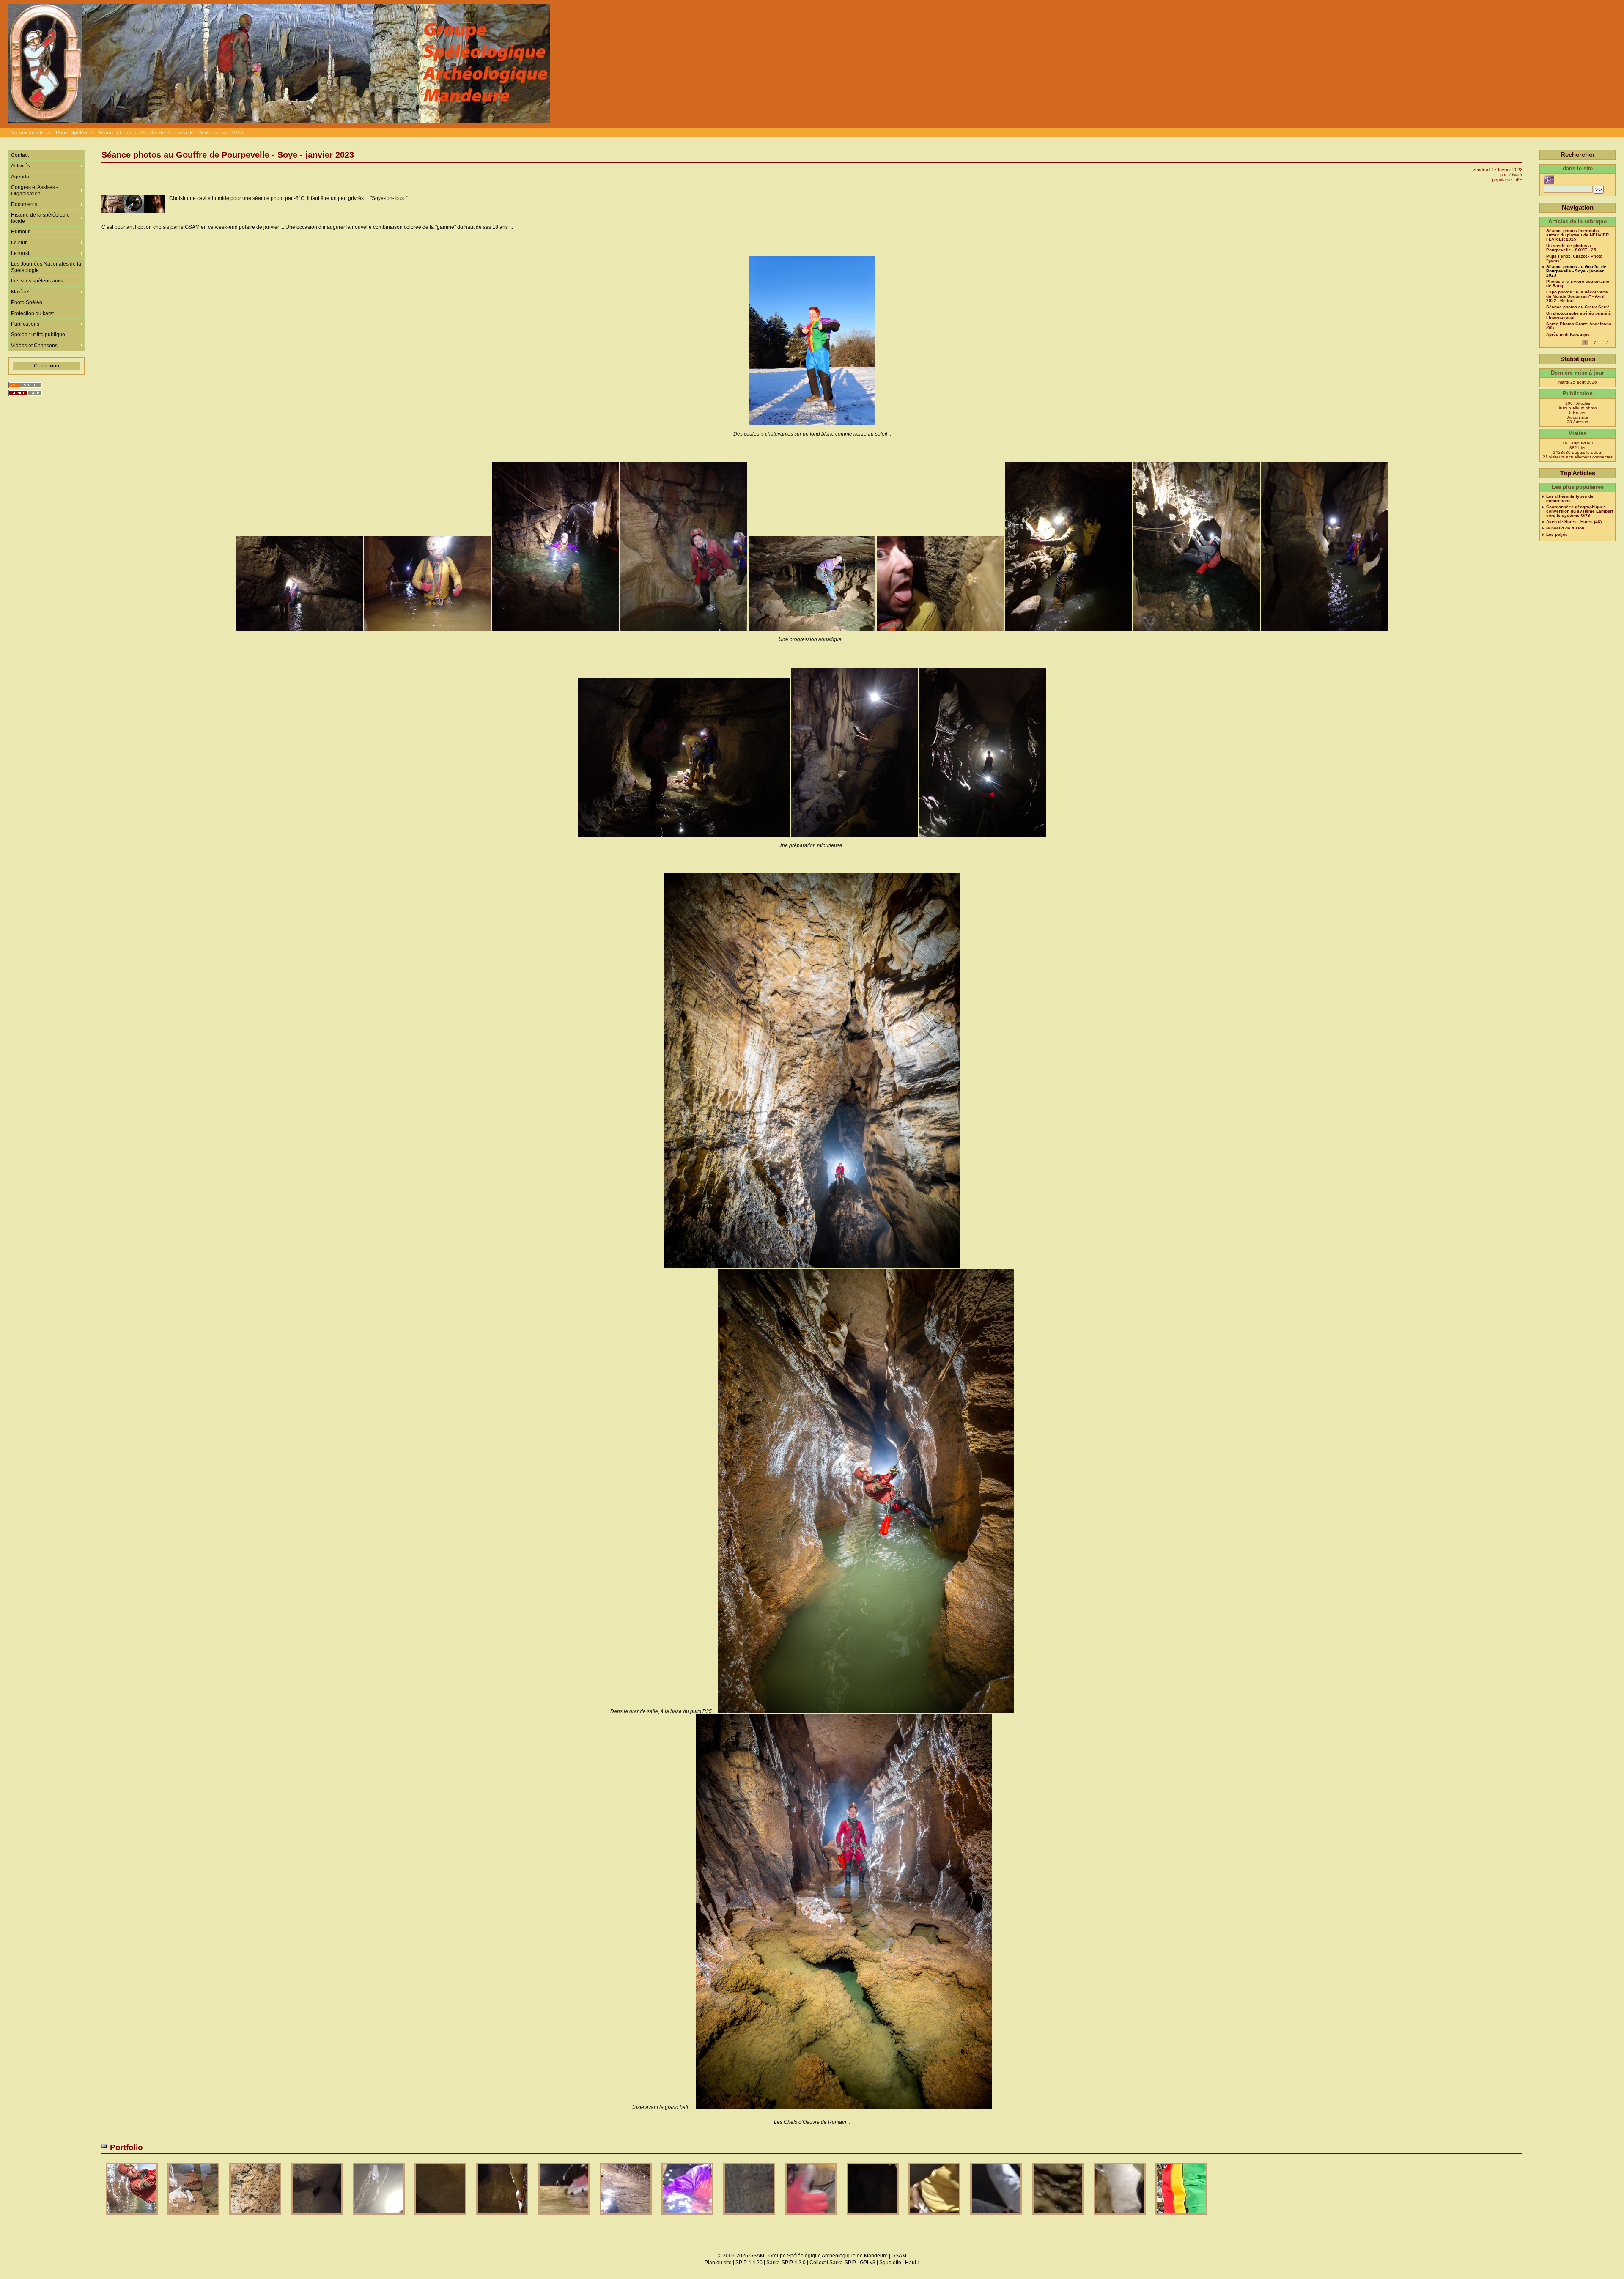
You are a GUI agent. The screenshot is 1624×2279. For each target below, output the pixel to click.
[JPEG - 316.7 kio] (812, 2217)
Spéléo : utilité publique (38, 335)
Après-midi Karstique (1568, 335)
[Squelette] (25, 393)
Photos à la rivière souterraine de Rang (1578, 284)
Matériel (20, 292)
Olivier (1516, 175)
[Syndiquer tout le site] (25, 385)
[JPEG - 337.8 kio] (565, 2217)
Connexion (47, 366)
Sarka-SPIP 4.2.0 (786, 2263)
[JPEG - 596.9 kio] (997, 2217)
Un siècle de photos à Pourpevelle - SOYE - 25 (1571, 248)
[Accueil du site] (279, 64)
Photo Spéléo (71, 133)
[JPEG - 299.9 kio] (1059, 2217)
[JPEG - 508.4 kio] (379, 2217)
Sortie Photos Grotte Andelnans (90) (1579, 326)
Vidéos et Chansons (34, 346)
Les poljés (1557, 535)
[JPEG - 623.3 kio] (1181, 2217)
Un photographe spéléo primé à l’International (1579, 315)
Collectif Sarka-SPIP (833, 2263)
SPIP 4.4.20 (749, 2263)
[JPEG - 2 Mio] (441, 2217)
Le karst (20, 253)
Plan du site (718, 2263)
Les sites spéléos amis (37, 281)
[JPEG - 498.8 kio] (1120, 2217)
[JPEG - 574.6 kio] (688, 2217)
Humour (20, 232)
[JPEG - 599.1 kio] (132, 2217)
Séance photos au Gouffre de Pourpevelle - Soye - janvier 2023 (170, 133)
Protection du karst (32, 313)
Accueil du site (27, 133)
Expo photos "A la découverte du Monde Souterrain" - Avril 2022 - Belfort (1577, 296)
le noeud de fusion (1565, 528)
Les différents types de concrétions (1570, 499)
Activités (21, 166)
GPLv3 (868, 2263)
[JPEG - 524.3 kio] (318, 2217)
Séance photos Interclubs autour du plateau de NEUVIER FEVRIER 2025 (1577, 235)
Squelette (890, 2263)
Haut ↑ (912, 2263)
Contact (20, 155)
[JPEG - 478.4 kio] (750, 2217)
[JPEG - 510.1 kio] (935, 2217)
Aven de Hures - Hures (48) (1574, 522)
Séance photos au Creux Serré (1578, 307)
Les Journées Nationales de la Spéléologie (46, 267)
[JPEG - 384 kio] (626, 2217)
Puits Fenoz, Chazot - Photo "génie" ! (1574, 258)
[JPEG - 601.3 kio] (256, 2217)
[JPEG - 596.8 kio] (194, 2217)
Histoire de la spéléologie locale (40, 218)
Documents (24, 204)
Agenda (20, 177)
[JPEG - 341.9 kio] (873, 2217)
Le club (19, 243)
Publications (25, 324)
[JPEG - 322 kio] (503, 2217)
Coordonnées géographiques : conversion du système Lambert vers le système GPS (1580, 511)
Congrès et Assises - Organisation (34, 190)
